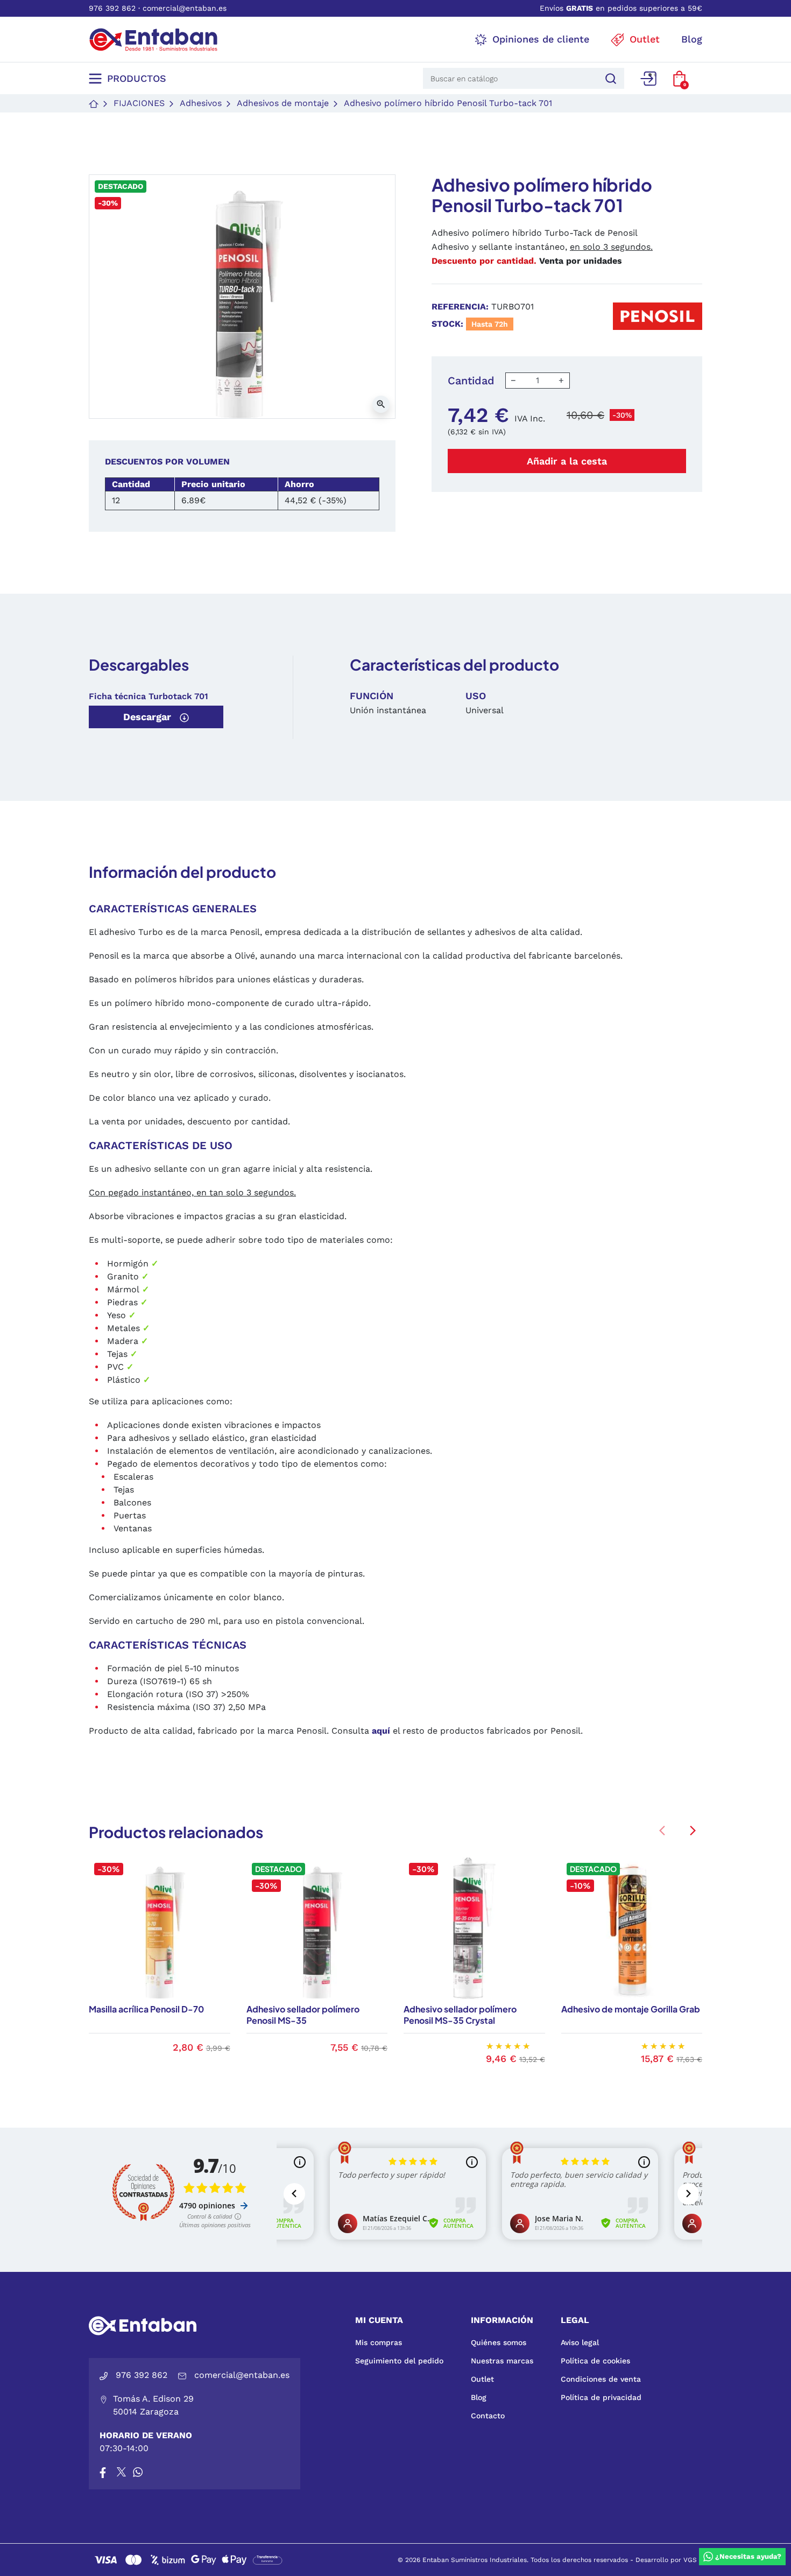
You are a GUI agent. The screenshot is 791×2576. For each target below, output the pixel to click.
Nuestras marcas (502, 2361)
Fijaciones (139, 103)
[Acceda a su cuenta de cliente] (648, 79)
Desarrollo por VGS (666, 2560)
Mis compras (379, 2342)
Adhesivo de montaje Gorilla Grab (631, 2009)
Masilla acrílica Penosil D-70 (146, 2009)
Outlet (482, 2379)
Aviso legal (580, 2342)
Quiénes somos (499, 2342)
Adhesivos (201, 103)
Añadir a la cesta (567, 461)
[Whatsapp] (138, 2472)
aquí (381, 1731)
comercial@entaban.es (185, 8)
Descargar (149, 717)
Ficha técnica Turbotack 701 (149, 696)
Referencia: (460, 307)
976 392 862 (112, 8)
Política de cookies (595, 2361)
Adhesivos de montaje (283, 103)
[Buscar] (609, 78)
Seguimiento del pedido (399, 2361)
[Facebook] (103, 2472)
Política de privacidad (601, 2397)
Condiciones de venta (601, 2379)
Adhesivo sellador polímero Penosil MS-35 (303, 2015)
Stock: (447, 324)
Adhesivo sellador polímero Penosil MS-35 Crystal (460, 2015)
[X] (122, 2472)
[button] (679, 79)
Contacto (488, 2416)
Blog (479, 2397)
